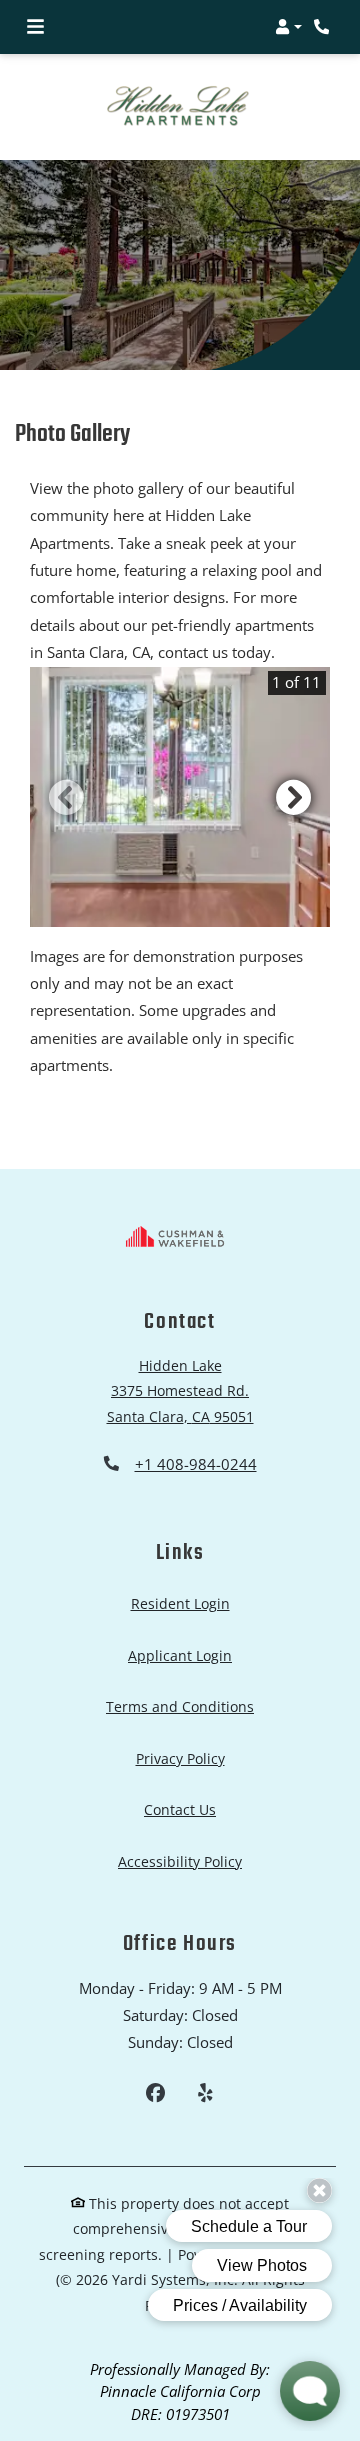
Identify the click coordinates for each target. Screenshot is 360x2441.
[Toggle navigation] (35, 27)
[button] (288, 27)
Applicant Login (180, 1626)
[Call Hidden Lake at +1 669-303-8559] (324, 27)
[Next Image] (294, 768)
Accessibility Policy (180, 1832)
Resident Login (180, 1575)
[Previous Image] (66, 768)
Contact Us (180, 1781)
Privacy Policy (180, 1729)
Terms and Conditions (180, 1678)
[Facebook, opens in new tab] (155, 2066)
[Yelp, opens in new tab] (204, 2066)
